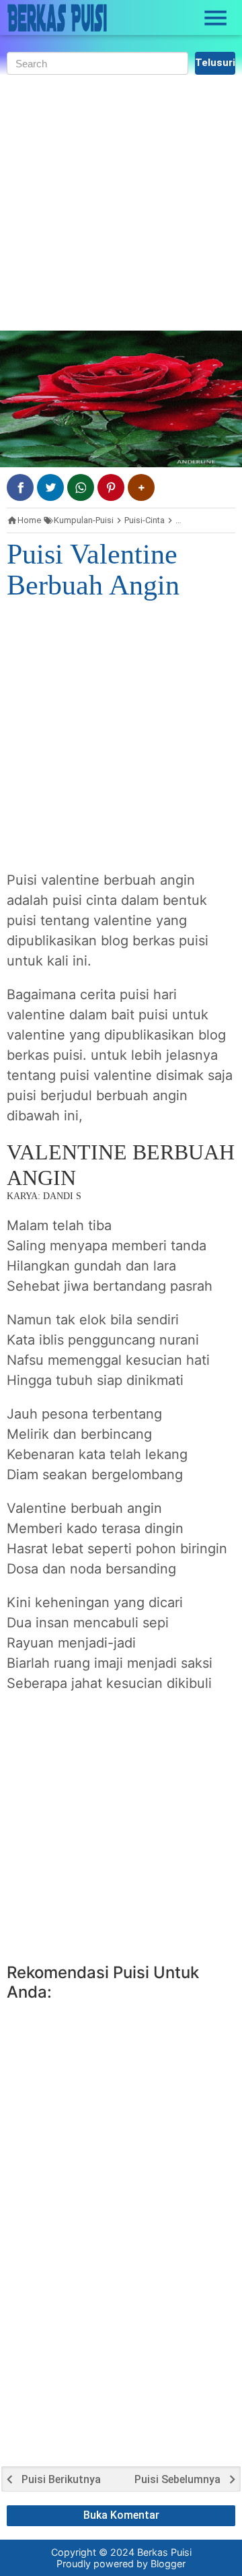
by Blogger (161, 2564)
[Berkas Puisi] (57, 18)
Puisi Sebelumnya (177, 2480)
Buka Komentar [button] (121, 2515)
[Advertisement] (121, 203)
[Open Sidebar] (216, 18)
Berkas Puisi (164, 2552)
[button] (141, 487)
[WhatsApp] (81, 487)
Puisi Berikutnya (61, 2480)
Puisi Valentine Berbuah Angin (93, 570)
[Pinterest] (111, 487)
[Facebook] (20, 487)
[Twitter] (50, 487)
